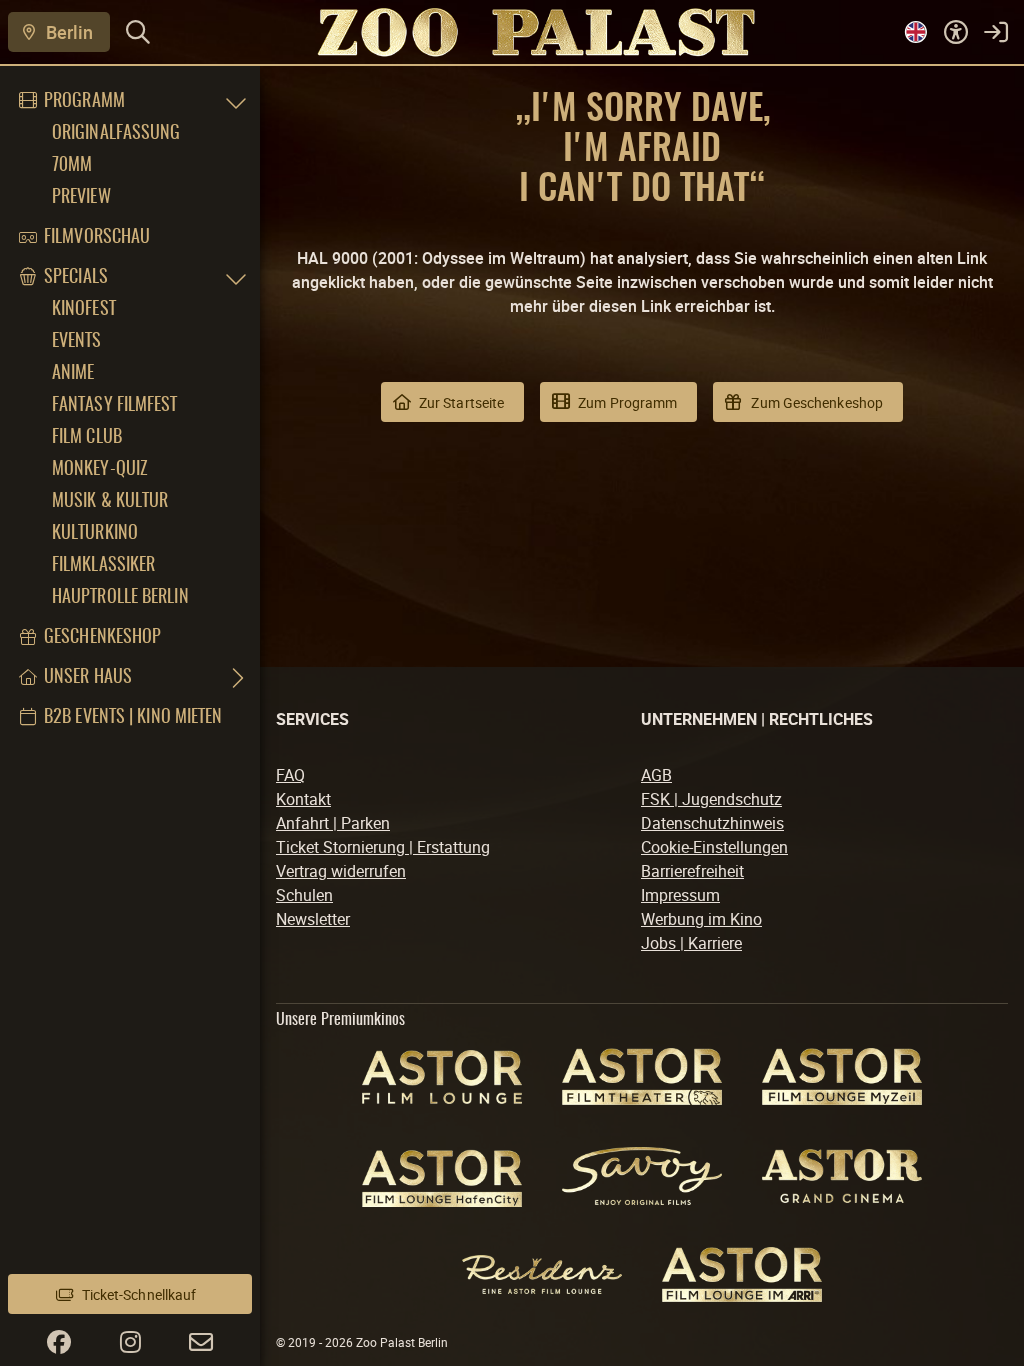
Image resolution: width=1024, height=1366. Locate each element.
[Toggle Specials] (236, 278)
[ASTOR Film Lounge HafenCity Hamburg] (442, 1175)
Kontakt (303, 799)
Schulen (304, 895)
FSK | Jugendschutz (711, 799)
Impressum (680, 895)
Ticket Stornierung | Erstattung (383, 847)
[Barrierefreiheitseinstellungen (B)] (956, 32)
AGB (656, 775)
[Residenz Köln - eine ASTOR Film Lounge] (542, 1274)
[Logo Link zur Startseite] (512, 31)
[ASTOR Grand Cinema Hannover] (842, 1176)
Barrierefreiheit (692, 871)
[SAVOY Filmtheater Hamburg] (642, 1176)
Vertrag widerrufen (341, 871)
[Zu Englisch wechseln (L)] (916, 32)
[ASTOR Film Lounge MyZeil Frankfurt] (842, 1076)
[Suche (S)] (138, 32)
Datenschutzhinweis (712, 823)
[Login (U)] (996, 32)
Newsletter (313, 919)
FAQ (290, 775)
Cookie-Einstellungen (714, 847)
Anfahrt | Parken (333, 823)
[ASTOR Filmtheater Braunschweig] (642, 1076)
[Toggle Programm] (236, 102)
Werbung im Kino (701, 919)
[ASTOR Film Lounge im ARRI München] (742, 1274)
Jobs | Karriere (691, 943)
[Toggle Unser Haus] (236, 678)
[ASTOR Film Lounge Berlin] (442, 1077)
